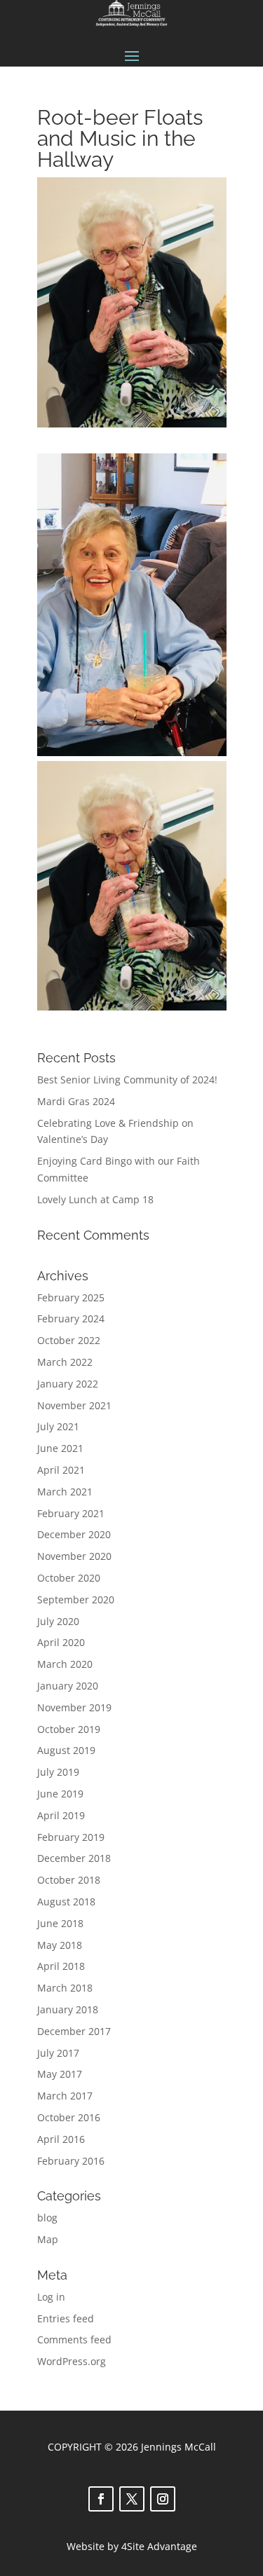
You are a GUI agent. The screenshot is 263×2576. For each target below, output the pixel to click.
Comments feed (74, 2339)
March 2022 (65, 1362)
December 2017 (74, 2031)
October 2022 (69, 1340)
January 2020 (68, 1686)
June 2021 (60, 1448)
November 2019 (74, 1707)
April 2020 (61, 1642)
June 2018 (60, 1923)
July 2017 (58, 2053)
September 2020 (76, 1599)
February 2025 (71, 1297)
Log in (51, 2297)
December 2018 (74, 1858)
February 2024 (71, 1318)
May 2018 (60, 1945)
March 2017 (65, 2096)
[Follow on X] (132, 2499)
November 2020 (74, 1556)
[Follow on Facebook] (101, 2499)
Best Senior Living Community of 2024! (127, 1080)
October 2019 (69, 1729)
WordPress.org (72, 2361)
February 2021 (71, 1513)
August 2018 (66, 1902)
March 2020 (65, 1664)
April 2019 (61, 1815)
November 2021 (74, 1405)
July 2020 (58, 1621)
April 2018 (61, 1966)
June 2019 (60, 1794)
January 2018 (68, 2009)
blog (47, 2218)
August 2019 (66, 1750)
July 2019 (58, 1772)
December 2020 (74, 1534)
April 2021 (61, 1470)
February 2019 (71, 1837)
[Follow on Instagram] (163, 2499)
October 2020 (69, 1578)
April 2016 (61, 2139)
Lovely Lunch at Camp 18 (95, 1199)
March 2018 (65, 1988)
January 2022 (68, 1384)
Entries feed (66, 2318)
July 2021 (58, 1426)
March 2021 (65, 1492)
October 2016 (69, 2117)
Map (48, 2239)
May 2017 (60, 2074)
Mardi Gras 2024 (76, 1101)
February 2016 (71, 2161)
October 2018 (69, 1880)
